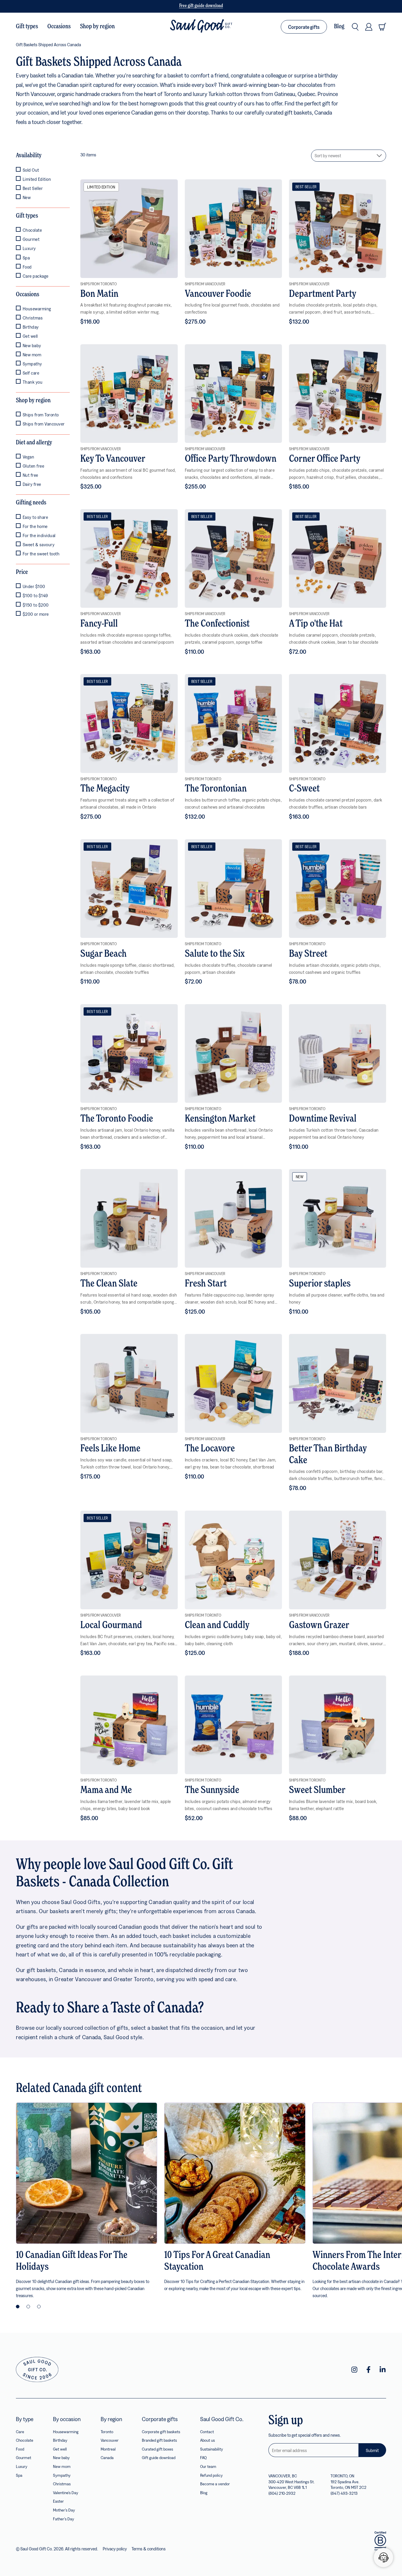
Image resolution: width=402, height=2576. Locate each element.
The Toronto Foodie (117, 1119)
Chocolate (25, 2440)
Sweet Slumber (317, 1790)
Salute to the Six (215, 954)
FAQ (203, 2457)
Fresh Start (206, 1284)
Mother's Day (64, 2510)
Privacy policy (115, 2549)
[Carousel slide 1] (18, 2307)
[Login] (369, 27)
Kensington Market (220, 1119)
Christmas (62, 2484)
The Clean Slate (109, 1284)
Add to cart (129, 229)
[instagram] (354, 2370)
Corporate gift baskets (161, 2432)
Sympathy (62, 2475)
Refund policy (211, 2475)
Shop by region (97, 27)
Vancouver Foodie (218, 294)
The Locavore (210, 1449)
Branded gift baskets (159, 2440)
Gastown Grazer (319, 1625)
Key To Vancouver (113, 459)
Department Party (323, 294)
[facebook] (368, 2370)
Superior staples (320, 1284)
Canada (107, 2457)
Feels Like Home (110, 1449)
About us (207, 2440)
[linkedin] (383, 2370)
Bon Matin (99, 294)
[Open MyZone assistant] (383, 2557)
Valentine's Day (66, 2493)
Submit (372, 2450)
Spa (19, 2475)
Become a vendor (215, 2484)
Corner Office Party (325, 459)
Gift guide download (159, 2457)
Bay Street (308, 954)
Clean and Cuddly (217, 1625)
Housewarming (66, 2432)
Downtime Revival (323, 1119)
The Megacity (105, 789)
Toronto (107, 2432)
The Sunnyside (212, 1790)
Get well (60, 2449)
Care (20, 2432)
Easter (58, 2501)
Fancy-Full (99, 624)
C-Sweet (304, 789)
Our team (208, 2466)
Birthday (60, 2440)
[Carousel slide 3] (39, 2307)
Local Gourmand (111, 1625)
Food (20, 2449)
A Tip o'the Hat (316, 624)
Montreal (108, 2449)
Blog (339, 27)
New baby (61, 2457)
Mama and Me (106, 1790)
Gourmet (24, 2457)
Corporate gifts (304, 27)
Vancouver (110, 2440)
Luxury (22, 2466)
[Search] (355, 27)
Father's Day (64, 2519)
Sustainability (212, 2449)
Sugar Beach (103, 954)
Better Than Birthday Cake (328, 1455)
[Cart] (382, 27)
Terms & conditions (149, 2549)
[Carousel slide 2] (28, 2307)
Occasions (59, 27)
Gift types (27, 27)
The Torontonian (216, 789)
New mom (62, 2466)
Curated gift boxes (157, 2449)
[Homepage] (201, 27)
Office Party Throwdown (231, 459)
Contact (207, 2432)
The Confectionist (217, 624)
